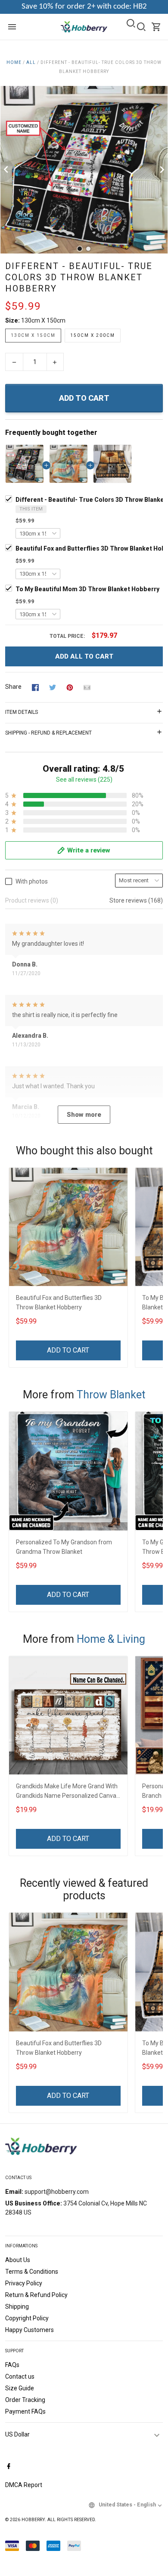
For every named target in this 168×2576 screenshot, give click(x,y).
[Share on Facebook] (35, 687)
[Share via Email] (87, 687)
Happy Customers (30, 2330)
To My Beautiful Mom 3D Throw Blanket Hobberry (87, 589)
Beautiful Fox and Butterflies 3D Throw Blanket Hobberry (59, 1302)
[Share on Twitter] (53, 687)
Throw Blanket (111, 1395)
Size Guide (20, 2388)
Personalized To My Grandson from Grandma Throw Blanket (64, 1547)
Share (13, 687)
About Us (18, 2260)
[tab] (80, 249)
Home (14, 62)
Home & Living (111, 1639)
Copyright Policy (27, 2318)
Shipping (17, 2307)
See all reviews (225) (84, 779)
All (31, 62)
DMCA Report (24, 2485)
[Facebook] (9, 2467)
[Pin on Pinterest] (70, 687)
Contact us (20, 2376)
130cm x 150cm (43, 320)
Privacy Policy (24, 2283)
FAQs (12, 2365)
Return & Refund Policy (36, 2295)
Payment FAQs (25, 2411)
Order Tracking (25, 2400)
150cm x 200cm (93, 335)
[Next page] (161, 170)
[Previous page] (7, 170)
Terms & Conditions (32, 2272)
